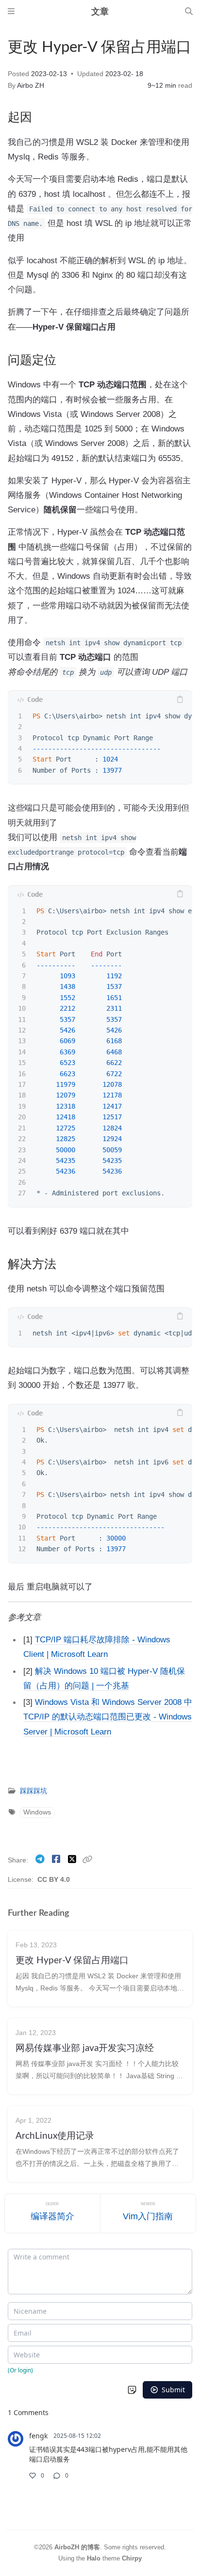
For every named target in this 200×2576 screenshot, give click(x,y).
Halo (94, 2558)
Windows (37, 1812)
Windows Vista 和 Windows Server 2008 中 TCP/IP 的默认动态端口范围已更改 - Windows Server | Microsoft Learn (108, 1717)
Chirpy (132, 2558)
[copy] (180, 700)
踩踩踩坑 (33, 1791)
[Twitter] (73, 1859)
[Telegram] (41, 1859)
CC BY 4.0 (54, 1880)
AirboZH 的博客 (77, 2547)
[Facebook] (57, 1859)
